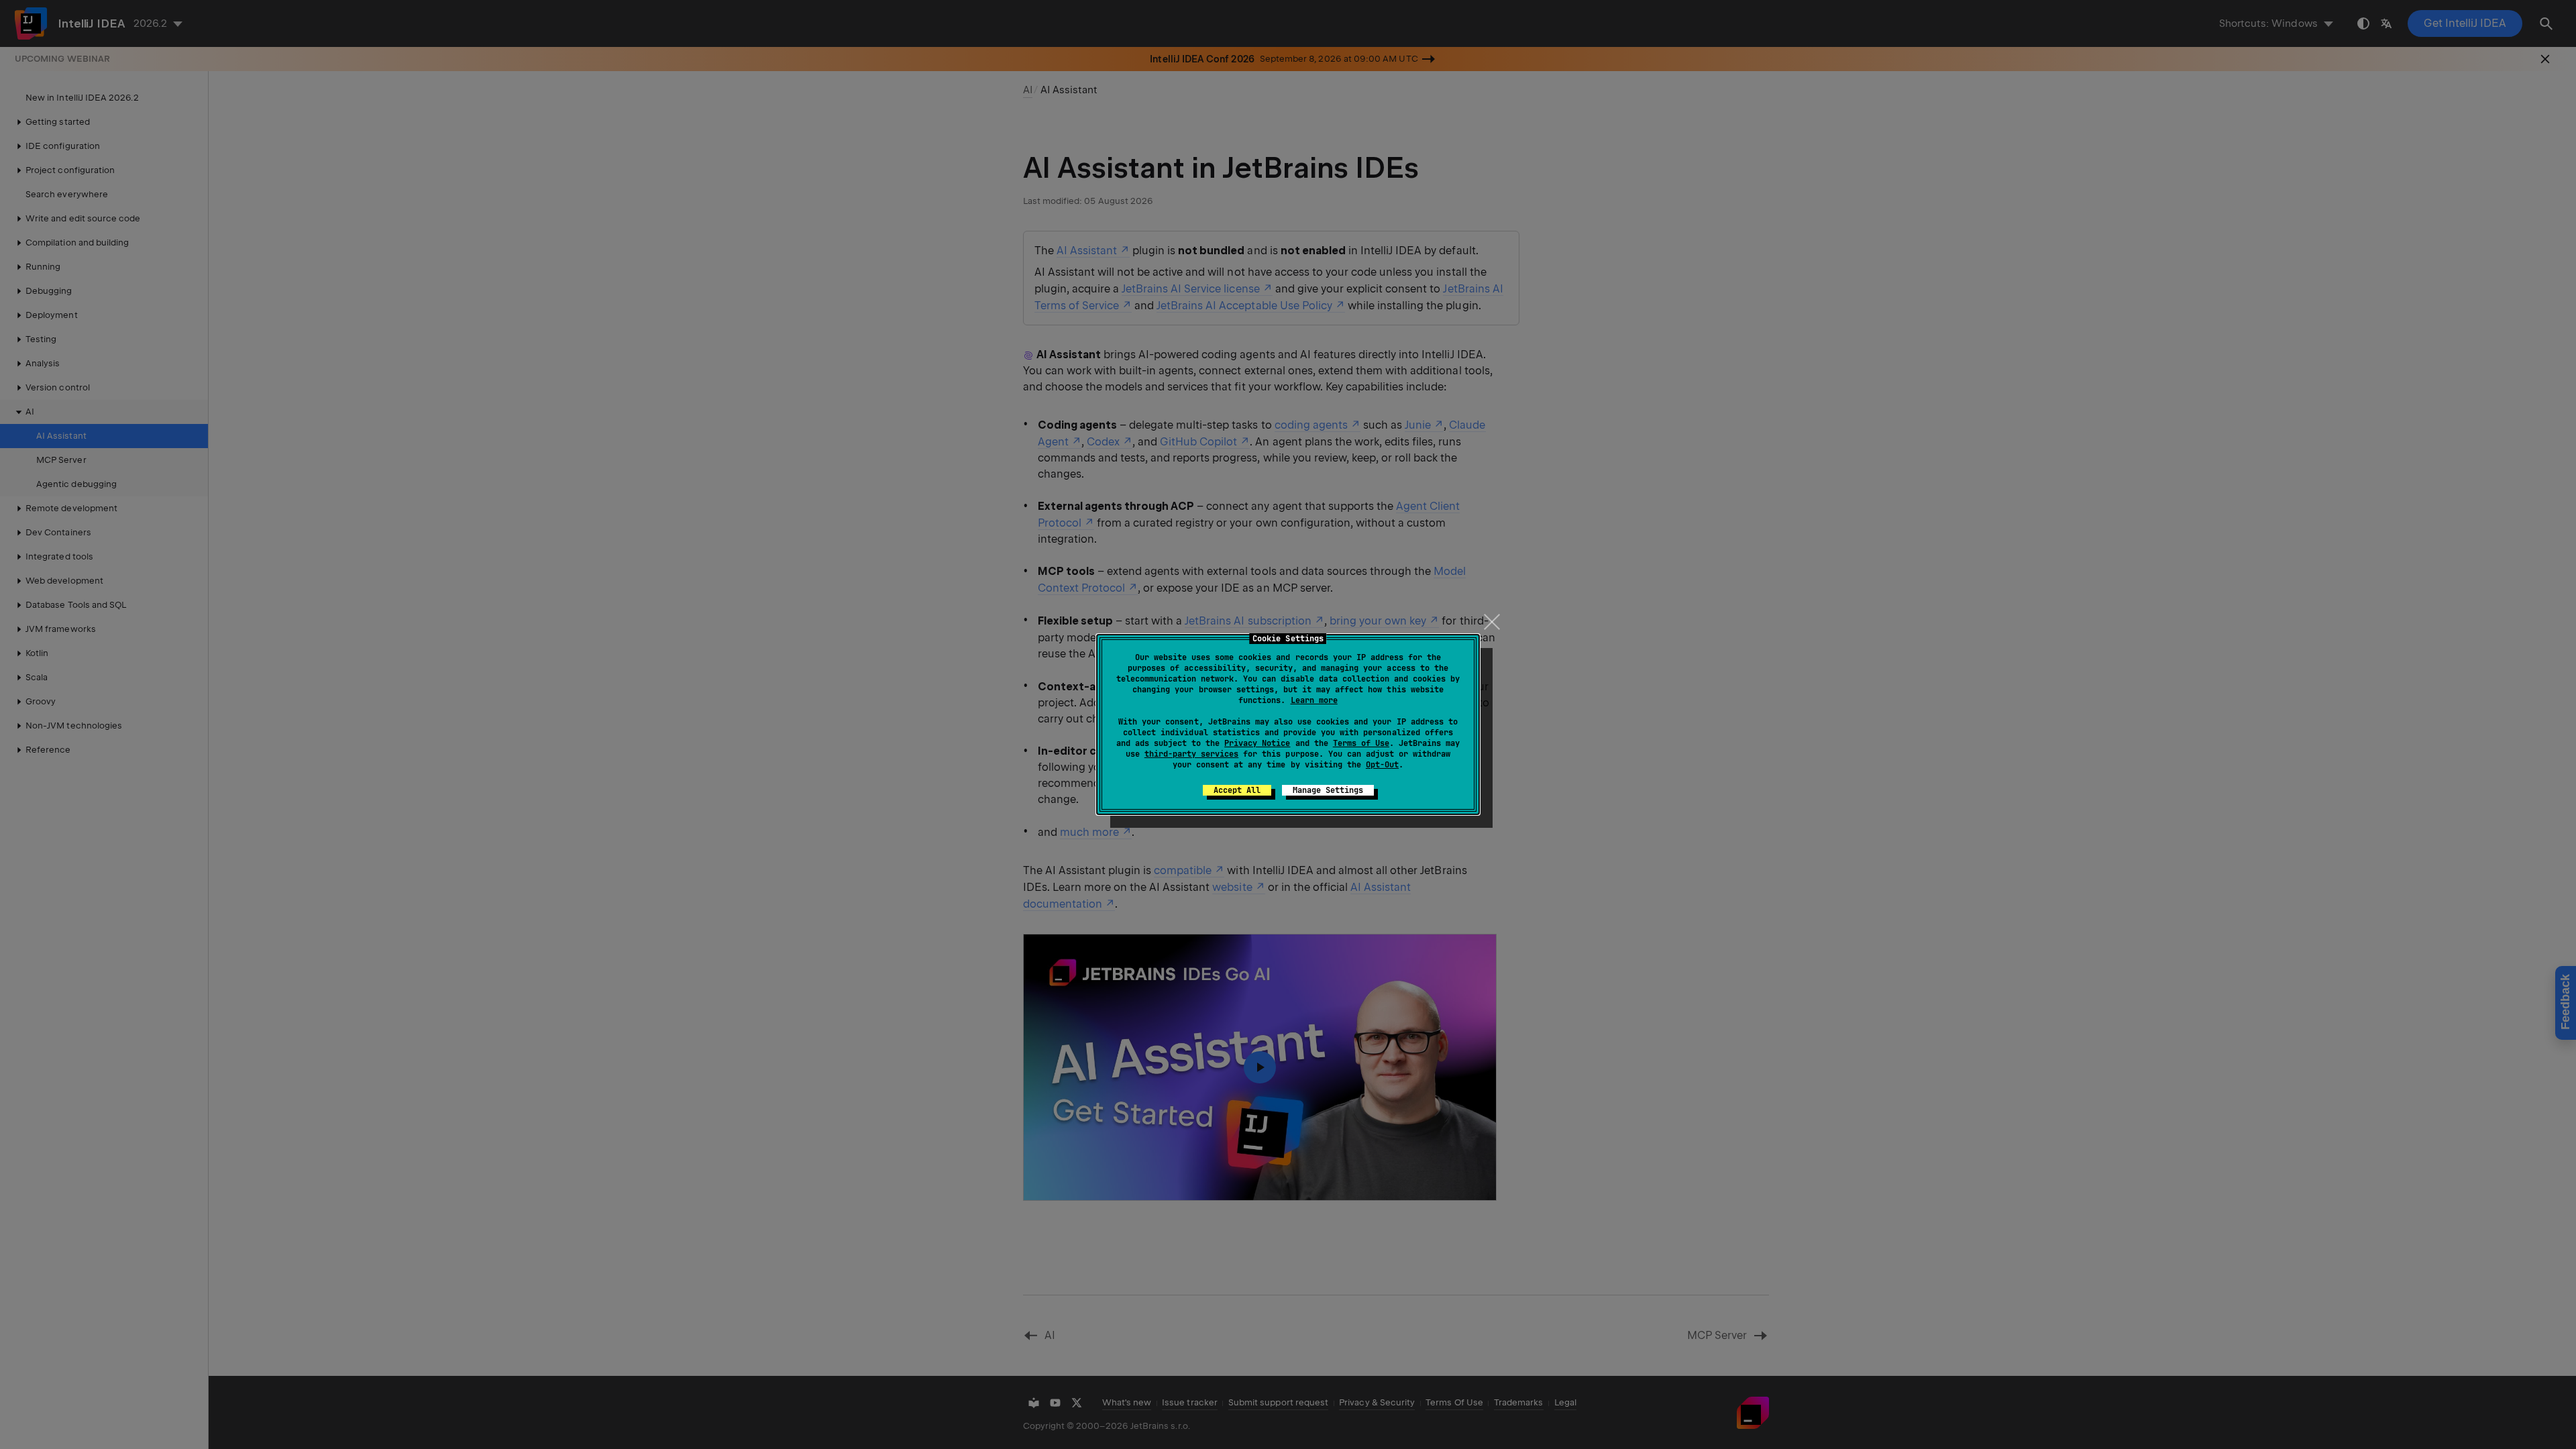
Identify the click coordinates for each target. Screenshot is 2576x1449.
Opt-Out (1382, 765)
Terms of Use (1361, 743)
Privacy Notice (1257, 743)
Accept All (1237, 790)
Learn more (1314, 700)
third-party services (1191, 754)
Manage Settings (1328, 790)
